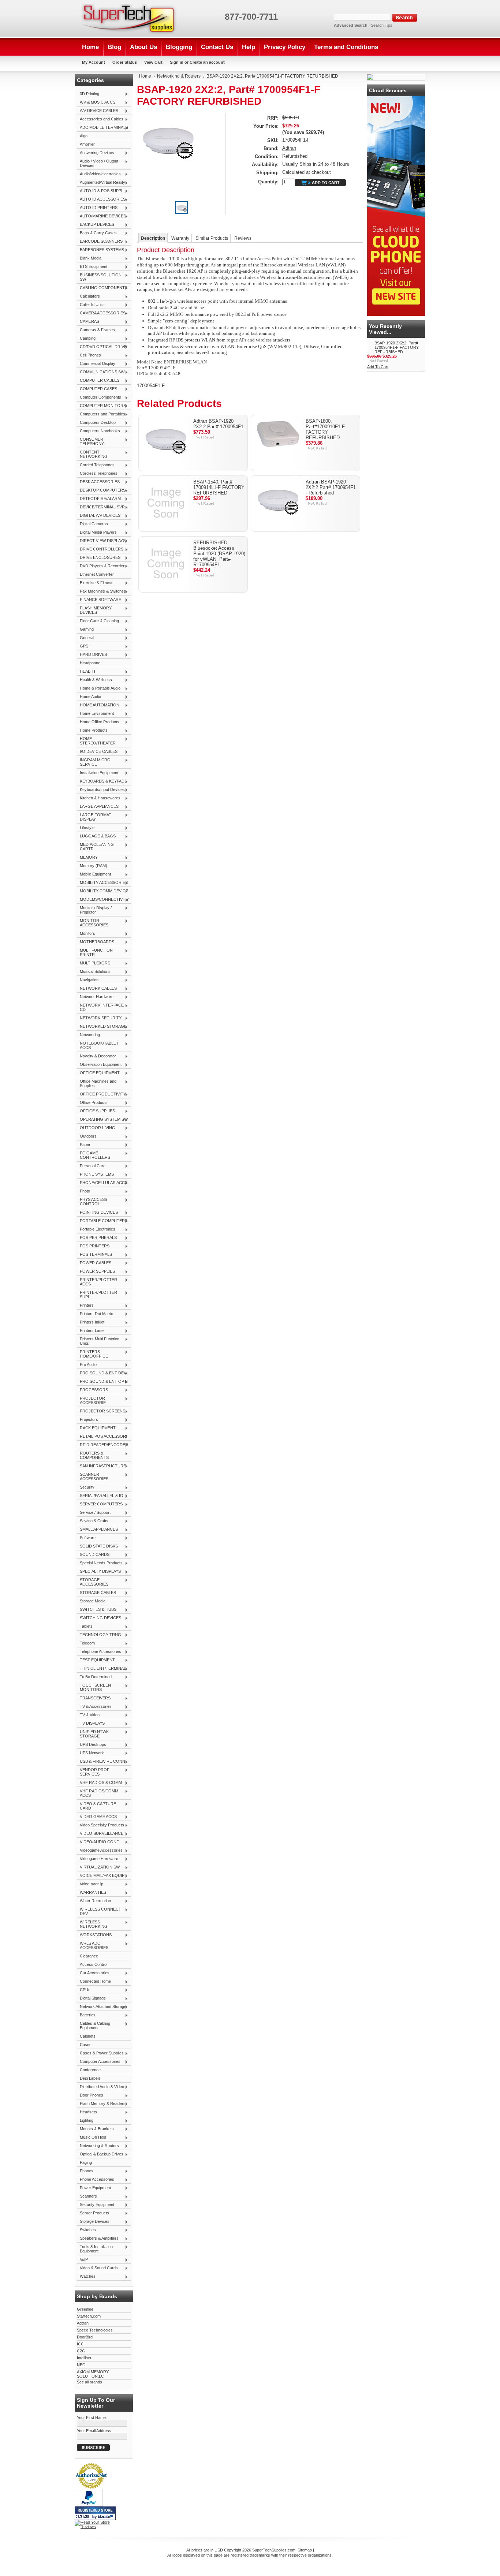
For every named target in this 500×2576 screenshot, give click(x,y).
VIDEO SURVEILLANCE (100, 1834)
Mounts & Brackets (95, 2129)
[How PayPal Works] (89, 2505)
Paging (86, 2162)
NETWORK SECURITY (99, 1018)
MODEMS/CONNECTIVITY (103, 900)
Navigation (88, 980)
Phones (85, 2171)
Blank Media (89, 258)
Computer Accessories (99, 2062)
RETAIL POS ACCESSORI (102, 1437)
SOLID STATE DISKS (97, 1546)
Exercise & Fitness (95, 583)
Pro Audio (87, 1365)
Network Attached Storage (102, 2007)
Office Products (92, 1103)
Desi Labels (90, 2078)
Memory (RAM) (92, 866)
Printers (85, 1306)
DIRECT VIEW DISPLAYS (101, 541)
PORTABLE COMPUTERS (102, 1221)
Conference (90, 2070)
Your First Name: (92, 2418)
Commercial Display (96, 364)
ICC (80, 2344)
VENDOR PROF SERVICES (93, 1772)
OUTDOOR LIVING (96, 1128)
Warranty (180, 238)
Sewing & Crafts (93, 1521)
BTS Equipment (92, 267)
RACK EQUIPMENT (96, 1428)
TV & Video (88, 1715)
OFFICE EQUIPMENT (98, 1073)
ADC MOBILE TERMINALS (102, 128)
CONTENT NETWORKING (92, 454)
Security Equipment (96, 2205)
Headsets (87, 2112)
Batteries (86, 2015)
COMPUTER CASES (97, 389)
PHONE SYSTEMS (95, 1175)
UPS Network (90, 1753)
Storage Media (91, 1601)
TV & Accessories (94, 1707)
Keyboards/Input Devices (101, 790)
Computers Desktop (96, 423)
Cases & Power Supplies (100, 2053)
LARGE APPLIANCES (98, 807)
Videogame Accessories (100, 1851)
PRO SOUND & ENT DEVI (102, 1373)
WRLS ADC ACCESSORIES (93, 1945)
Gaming (85, 630)
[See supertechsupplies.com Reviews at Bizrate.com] (95, 2513)
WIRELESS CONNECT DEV (99, 1911)
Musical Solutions (94, 972)
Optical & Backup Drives (100, 2154)
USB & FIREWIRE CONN (101, 1762)
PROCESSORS (92, 1390)
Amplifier (87, 144)
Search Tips (382, 25)
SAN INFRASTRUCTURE (101, 1466)
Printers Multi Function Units (98, 1341)
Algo (84, 136)
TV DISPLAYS (91, 1724)
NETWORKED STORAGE (102, 1027)
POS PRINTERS (93, 1246)
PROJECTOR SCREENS (101, 1411)
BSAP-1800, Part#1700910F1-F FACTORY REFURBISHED (325, 429)
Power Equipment (94, 2188)
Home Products (92, 731)
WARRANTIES (92, 1893)
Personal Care (91, 1166)
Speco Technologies (95, 2330)
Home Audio (89, 697)
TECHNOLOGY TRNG (99, 1635)
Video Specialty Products (100, 1825)
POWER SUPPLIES (96, 1272)
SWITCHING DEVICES (99, 1618)
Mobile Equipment (94, 874)
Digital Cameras (92, 524)
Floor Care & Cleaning (98, 621)
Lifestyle (86, 828)
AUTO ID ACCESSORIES (101, 199)
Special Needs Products (100, 1563)
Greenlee (85, 2309)
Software (86, 1538)
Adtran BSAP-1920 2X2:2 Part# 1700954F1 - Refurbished (331, 487)
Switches (86, 2230)
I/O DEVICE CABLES (97, 752)
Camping (86, 339)
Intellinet (84, 2358)
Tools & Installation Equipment (95, 2249)
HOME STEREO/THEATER (96, 741)
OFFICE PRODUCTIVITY (101, 1094)
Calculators (88, 296)
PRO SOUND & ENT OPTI (102, 1382)
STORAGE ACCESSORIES (93, 1582)
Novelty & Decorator (96, 1056)
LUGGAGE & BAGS (96, 836)
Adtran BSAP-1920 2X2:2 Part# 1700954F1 (218, 424)
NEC (81, 2365)
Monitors (86, 934)
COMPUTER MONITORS (101, 406)
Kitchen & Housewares (99, 798)
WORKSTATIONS (94, 1935)
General (85, 638)
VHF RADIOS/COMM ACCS (98, 1793)
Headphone (90, 663)
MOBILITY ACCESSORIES (102, 883)
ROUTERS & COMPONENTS (93, 1455)
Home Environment (95, 714)
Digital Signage (91, 1998)
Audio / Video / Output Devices (98, 163)
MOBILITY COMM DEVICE (102, 891)
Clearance (89, 1956)
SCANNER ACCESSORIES (93, 1476)
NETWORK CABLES (97, 989)
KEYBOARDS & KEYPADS (102, 781)
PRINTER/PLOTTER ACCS (97, 1282)
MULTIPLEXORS (94, 963)
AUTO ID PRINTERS (97, 208)
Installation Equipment (98, 773)
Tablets (85, 1627)
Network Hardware (95, 997)
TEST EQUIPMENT (96, 1660)
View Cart (153, 62)
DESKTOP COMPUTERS (101, 490)
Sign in (177, 62)
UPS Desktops (92, 1745)
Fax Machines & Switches (101, 591)
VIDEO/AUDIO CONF (98, 1842)
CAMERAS (88, 322)
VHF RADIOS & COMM (99, 1783)
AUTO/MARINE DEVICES (101, 216)
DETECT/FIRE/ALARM (99, 499)
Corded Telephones (96, 465)
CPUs (84, 1990)
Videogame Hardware (98, 1859)
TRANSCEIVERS (94, 1698)
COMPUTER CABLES (98, 381)
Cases (86, 2045)
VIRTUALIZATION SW (98, 1867)
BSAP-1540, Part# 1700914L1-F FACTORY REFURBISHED (219, 487)
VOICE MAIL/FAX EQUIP (101, 1876)
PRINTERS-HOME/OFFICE (92, 1354)
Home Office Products (98, 722)
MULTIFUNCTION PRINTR (95, 952)
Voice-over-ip (90, 1884)
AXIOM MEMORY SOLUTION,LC (93, 2374)
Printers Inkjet (91, 1322)
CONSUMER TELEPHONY (90, 441)
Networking (88, 1035)
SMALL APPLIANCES (97, 1530)
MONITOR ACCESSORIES (93, 923)
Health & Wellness (94, 680)
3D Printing (88, 94)
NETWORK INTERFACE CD (100, 1007)
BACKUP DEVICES (96, 225)
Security (86, 1487)
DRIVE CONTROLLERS (100, 549)
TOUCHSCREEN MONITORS (94, 1687)
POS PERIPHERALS (97, 1238)
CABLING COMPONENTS (102, 288)
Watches (86, 2277)
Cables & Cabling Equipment (94, 2026)
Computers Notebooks (98, 431)
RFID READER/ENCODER (102, 1445)
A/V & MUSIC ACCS (96, 102)
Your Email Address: (95, 2431)
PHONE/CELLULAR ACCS (102, 1183)
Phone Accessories (96, 2180)
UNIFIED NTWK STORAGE (93, 1734)
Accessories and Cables (100, 119)
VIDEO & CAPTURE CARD (96, 1806)
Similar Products (212, 238)
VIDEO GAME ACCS (97, 1817)
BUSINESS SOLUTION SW (99, 277)
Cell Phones (89, 355)
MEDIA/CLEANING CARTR (95, 847)
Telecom (86, 1643)
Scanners (87, 2196)
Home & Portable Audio (99, 688)
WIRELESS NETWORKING (92, 1924)
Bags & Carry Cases (97, 233)
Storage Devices (93, 2222)
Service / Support (94, 1513)
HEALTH (86, 672)
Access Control (94, 1964)
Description (153, 238)
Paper (84, 1145)
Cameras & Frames (96, 330)
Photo (83, 1191)
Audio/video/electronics (99, 174)
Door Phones (90, 2095)
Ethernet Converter (97, 574)
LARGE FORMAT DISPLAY (94, 817)
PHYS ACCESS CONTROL (92, 1202)
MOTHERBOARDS (96, 942)
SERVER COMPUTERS (100, 1504)
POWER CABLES (94, 1263)
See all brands (89, 2382)
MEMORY (87, 858)
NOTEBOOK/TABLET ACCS (98, 1045)
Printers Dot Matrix (95, 1314)
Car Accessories (93, 1973)
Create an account (207, 62)
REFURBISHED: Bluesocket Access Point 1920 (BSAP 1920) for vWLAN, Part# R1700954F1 (219, 554)
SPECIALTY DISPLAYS (99, 1572)
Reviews (243, 238)
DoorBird (85, 2337)
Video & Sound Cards (97, 2268)
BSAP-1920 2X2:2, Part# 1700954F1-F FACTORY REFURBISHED (397, 347)
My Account (94, 62)
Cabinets (88, 2036)
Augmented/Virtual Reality (101, 183)
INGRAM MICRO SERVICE (94, 762)
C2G (81, 2351)
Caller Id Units (91, 305)
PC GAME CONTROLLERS (94, 1155)
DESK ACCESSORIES (98, 482)
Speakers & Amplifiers (98, 2239)
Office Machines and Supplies (97, 1083)
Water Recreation (94, 1901)
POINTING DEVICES (97, 1213)
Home (145, 76)
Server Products (93, 2213)
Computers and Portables (101, 414)
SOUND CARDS (93, 1555)
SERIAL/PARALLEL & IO (100, 1496)
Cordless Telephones (97, 474)
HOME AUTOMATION (98, 705)
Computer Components (99, 397)
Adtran (83, 2323)
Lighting (85, 2121)
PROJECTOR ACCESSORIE (91, 1400)
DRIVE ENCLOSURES (99, 558)
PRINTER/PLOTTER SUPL (97, 1295)
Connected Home (94, 1982)
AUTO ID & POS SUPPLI (101, 191)
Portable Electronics (96, 1229)
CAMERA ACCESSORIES (101, 313)
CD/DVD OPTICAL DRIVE (102, 347)
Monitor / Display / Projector (94, 910)
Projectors (87, 1420)
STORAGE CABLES (96, 1593)
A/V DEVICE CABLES (98, 111)
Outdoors (87, 1136)
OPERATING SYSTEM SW (102, 1120)
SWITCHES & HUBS (97, 1610)
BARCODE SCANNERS (100, 242)
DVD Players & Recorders (102, 566)
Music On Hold (92, 2138)
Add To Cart (378, 367)
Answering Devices (96, 153)
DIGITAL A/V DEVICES (99, 516)
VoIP (82, 2260)
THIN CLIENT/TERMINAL (101, 1669)
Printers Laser (91, 1331)
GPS (83, 646)
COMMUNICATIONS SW (101, 372)
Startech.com (89, 2316)
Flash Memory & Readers (101, 2104)
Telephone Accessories (99, 1652)
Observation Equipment (99, 1065)
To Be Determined (94, 1677)
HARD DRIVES (92, 655)
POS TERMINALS (94, 1255)
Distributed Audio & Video (100, 2087)
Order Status (125, 62)
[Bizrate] (107, 2517)
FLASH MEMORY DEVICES (94, 610)
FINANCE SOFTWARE (99, 600)
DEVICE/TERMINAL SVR (101, 507)
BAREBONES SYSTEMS (100, 250)
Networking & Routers (98, 2146)
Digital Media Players (97, 533)
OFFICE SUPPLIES (96, 1111)
